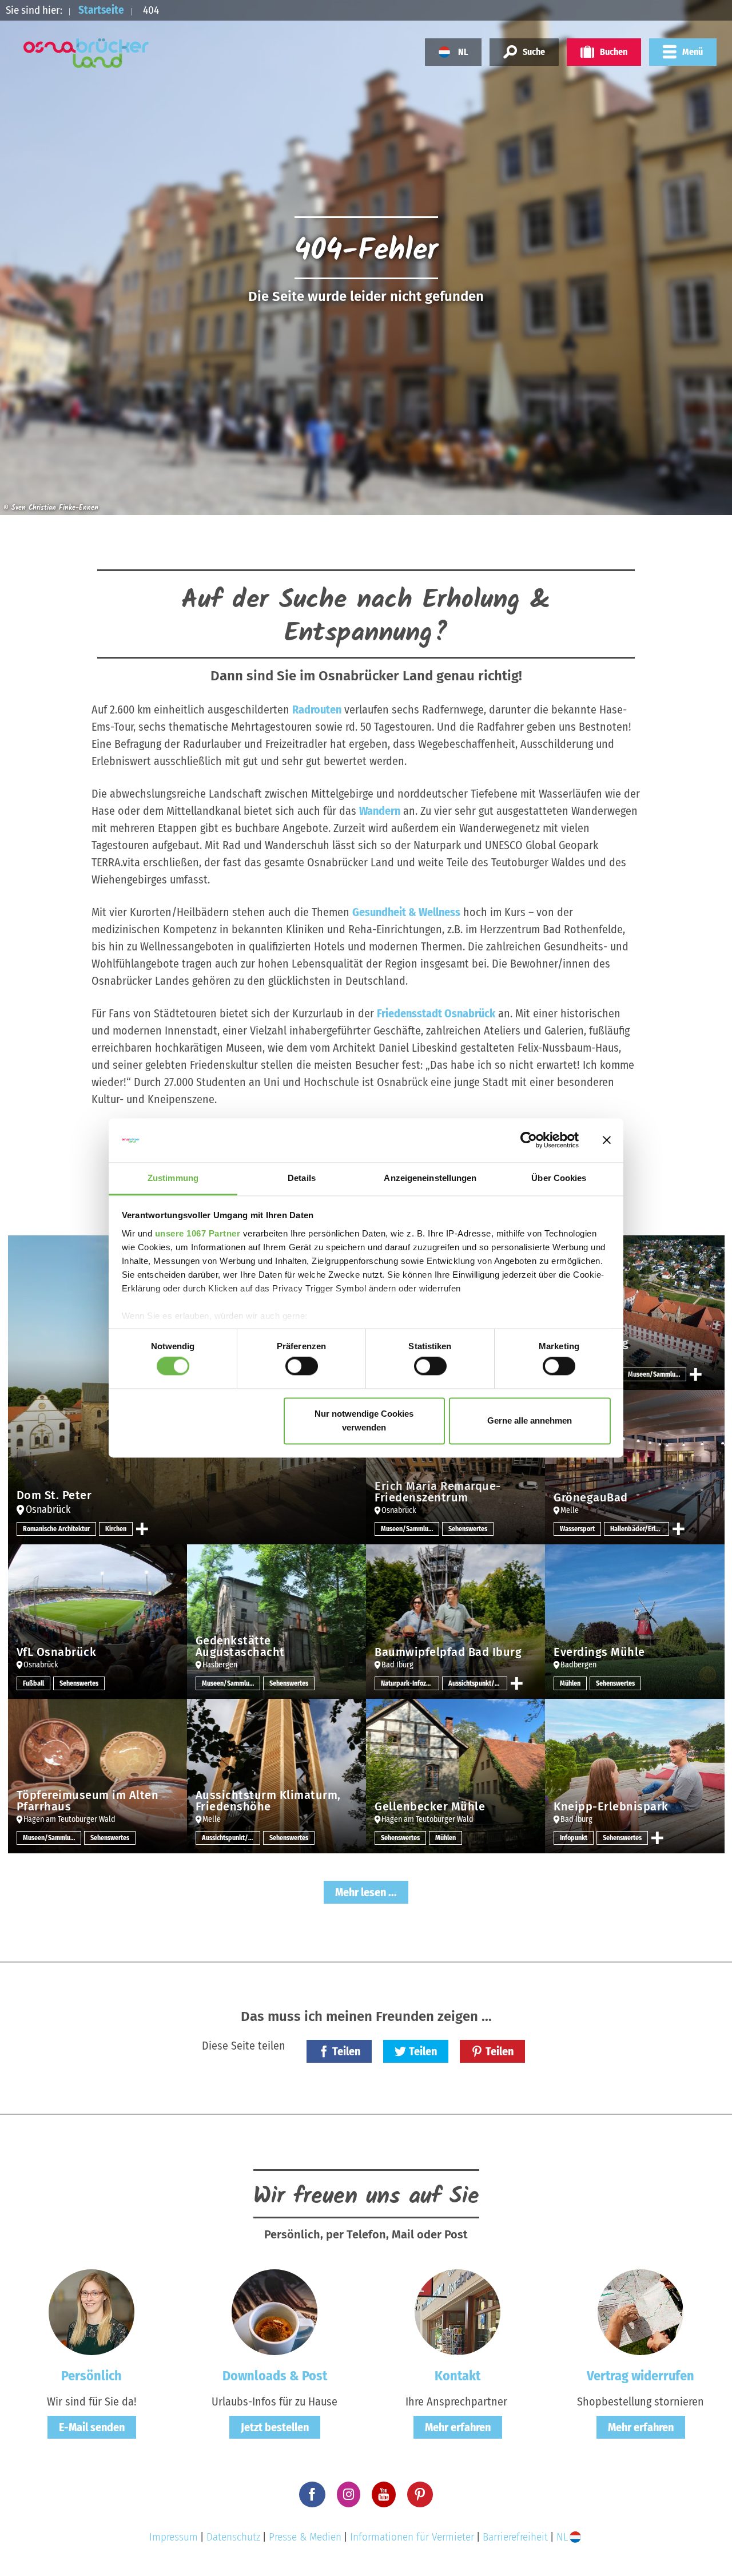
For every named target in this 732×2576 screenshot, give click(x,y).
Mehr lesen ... (366, 1892)
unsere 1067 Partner (198, 1233)
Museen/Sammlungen (657, 1374)
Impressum (174, 2537)
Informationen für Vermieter (412, 2537)
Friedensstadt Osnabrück (436, 1013)
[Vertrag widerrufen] (640, 2312)
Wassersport (577, 1529)
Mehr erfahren (458, 2427)
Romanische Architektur (56, 1529)
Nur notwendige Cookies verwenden (364, 1420)
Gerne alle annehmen (530, 1420)
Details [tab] (302, 1178)
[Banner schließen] (607, 1140)
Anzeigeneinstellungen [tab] (430, 1178)
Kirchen (116, 1529)
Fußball (33, 1683)
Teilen (346, 2051)
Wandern (380, 811)
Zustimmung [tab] (173, 1178)
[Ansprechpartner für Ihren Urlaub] (457, 2312)
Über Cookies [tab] (559, 1178)
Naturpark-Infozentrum (410, 1683)
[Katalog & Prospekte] (274, 2312)
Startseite (101, 10)
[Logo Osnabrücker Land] (86, 53)
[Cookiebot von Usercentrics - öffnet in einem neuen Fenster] (529, 1140)
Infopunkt (574, 1838)
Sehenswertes (468, 1529)
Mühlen (570, 1683)
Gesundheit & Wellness (406, 912)
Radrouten (317, 710)
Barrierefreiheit (515, 2537)
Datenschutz (233, 2537)
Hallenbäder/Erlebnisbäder (639, 1529)
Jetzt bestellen (275, 2427)
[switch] (302, 1366)
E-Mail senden (92, 2427)
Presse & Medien (305, 2537)
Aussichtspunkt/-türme (478, 1683)
